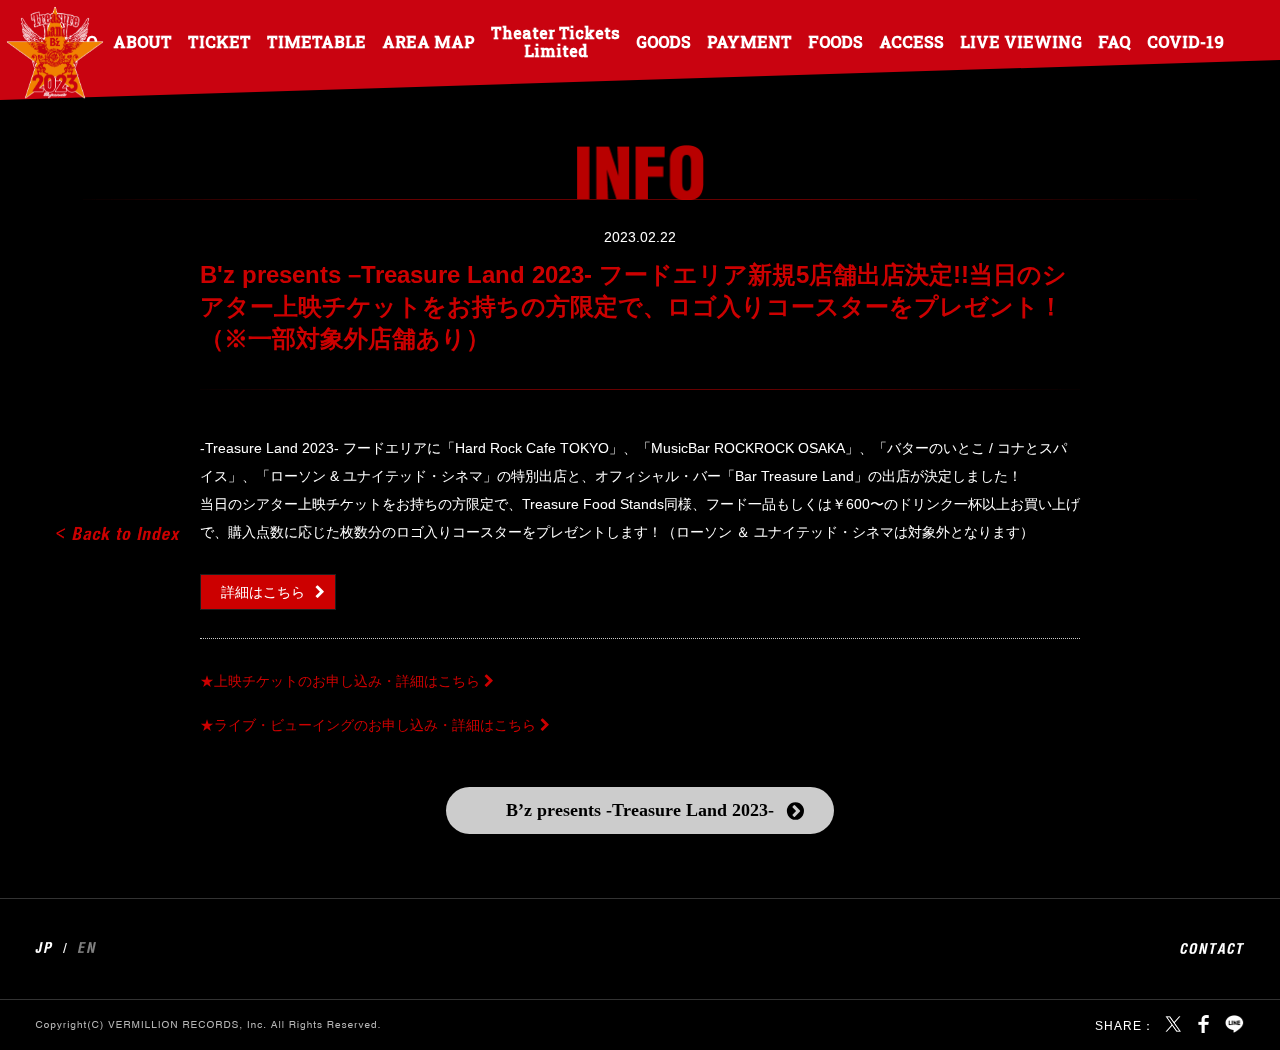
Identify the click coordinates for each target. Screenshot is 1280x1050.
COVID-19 (1185, 41)
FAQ (1114, 41)
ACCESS (911, 41)
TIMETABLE (316, 41)
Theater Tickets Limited (555, 41)
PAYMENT (749, 41)
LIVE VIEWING (1021, 41)
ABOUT (142, 41)
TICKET (219, 41)
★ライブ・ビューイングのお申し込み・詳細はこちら (368, 725)
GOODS (663, 41)
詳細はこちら (263, 592)
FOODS (835, 41)
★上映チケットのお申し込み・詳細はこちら (340, 681)
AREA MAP (428, 41)
